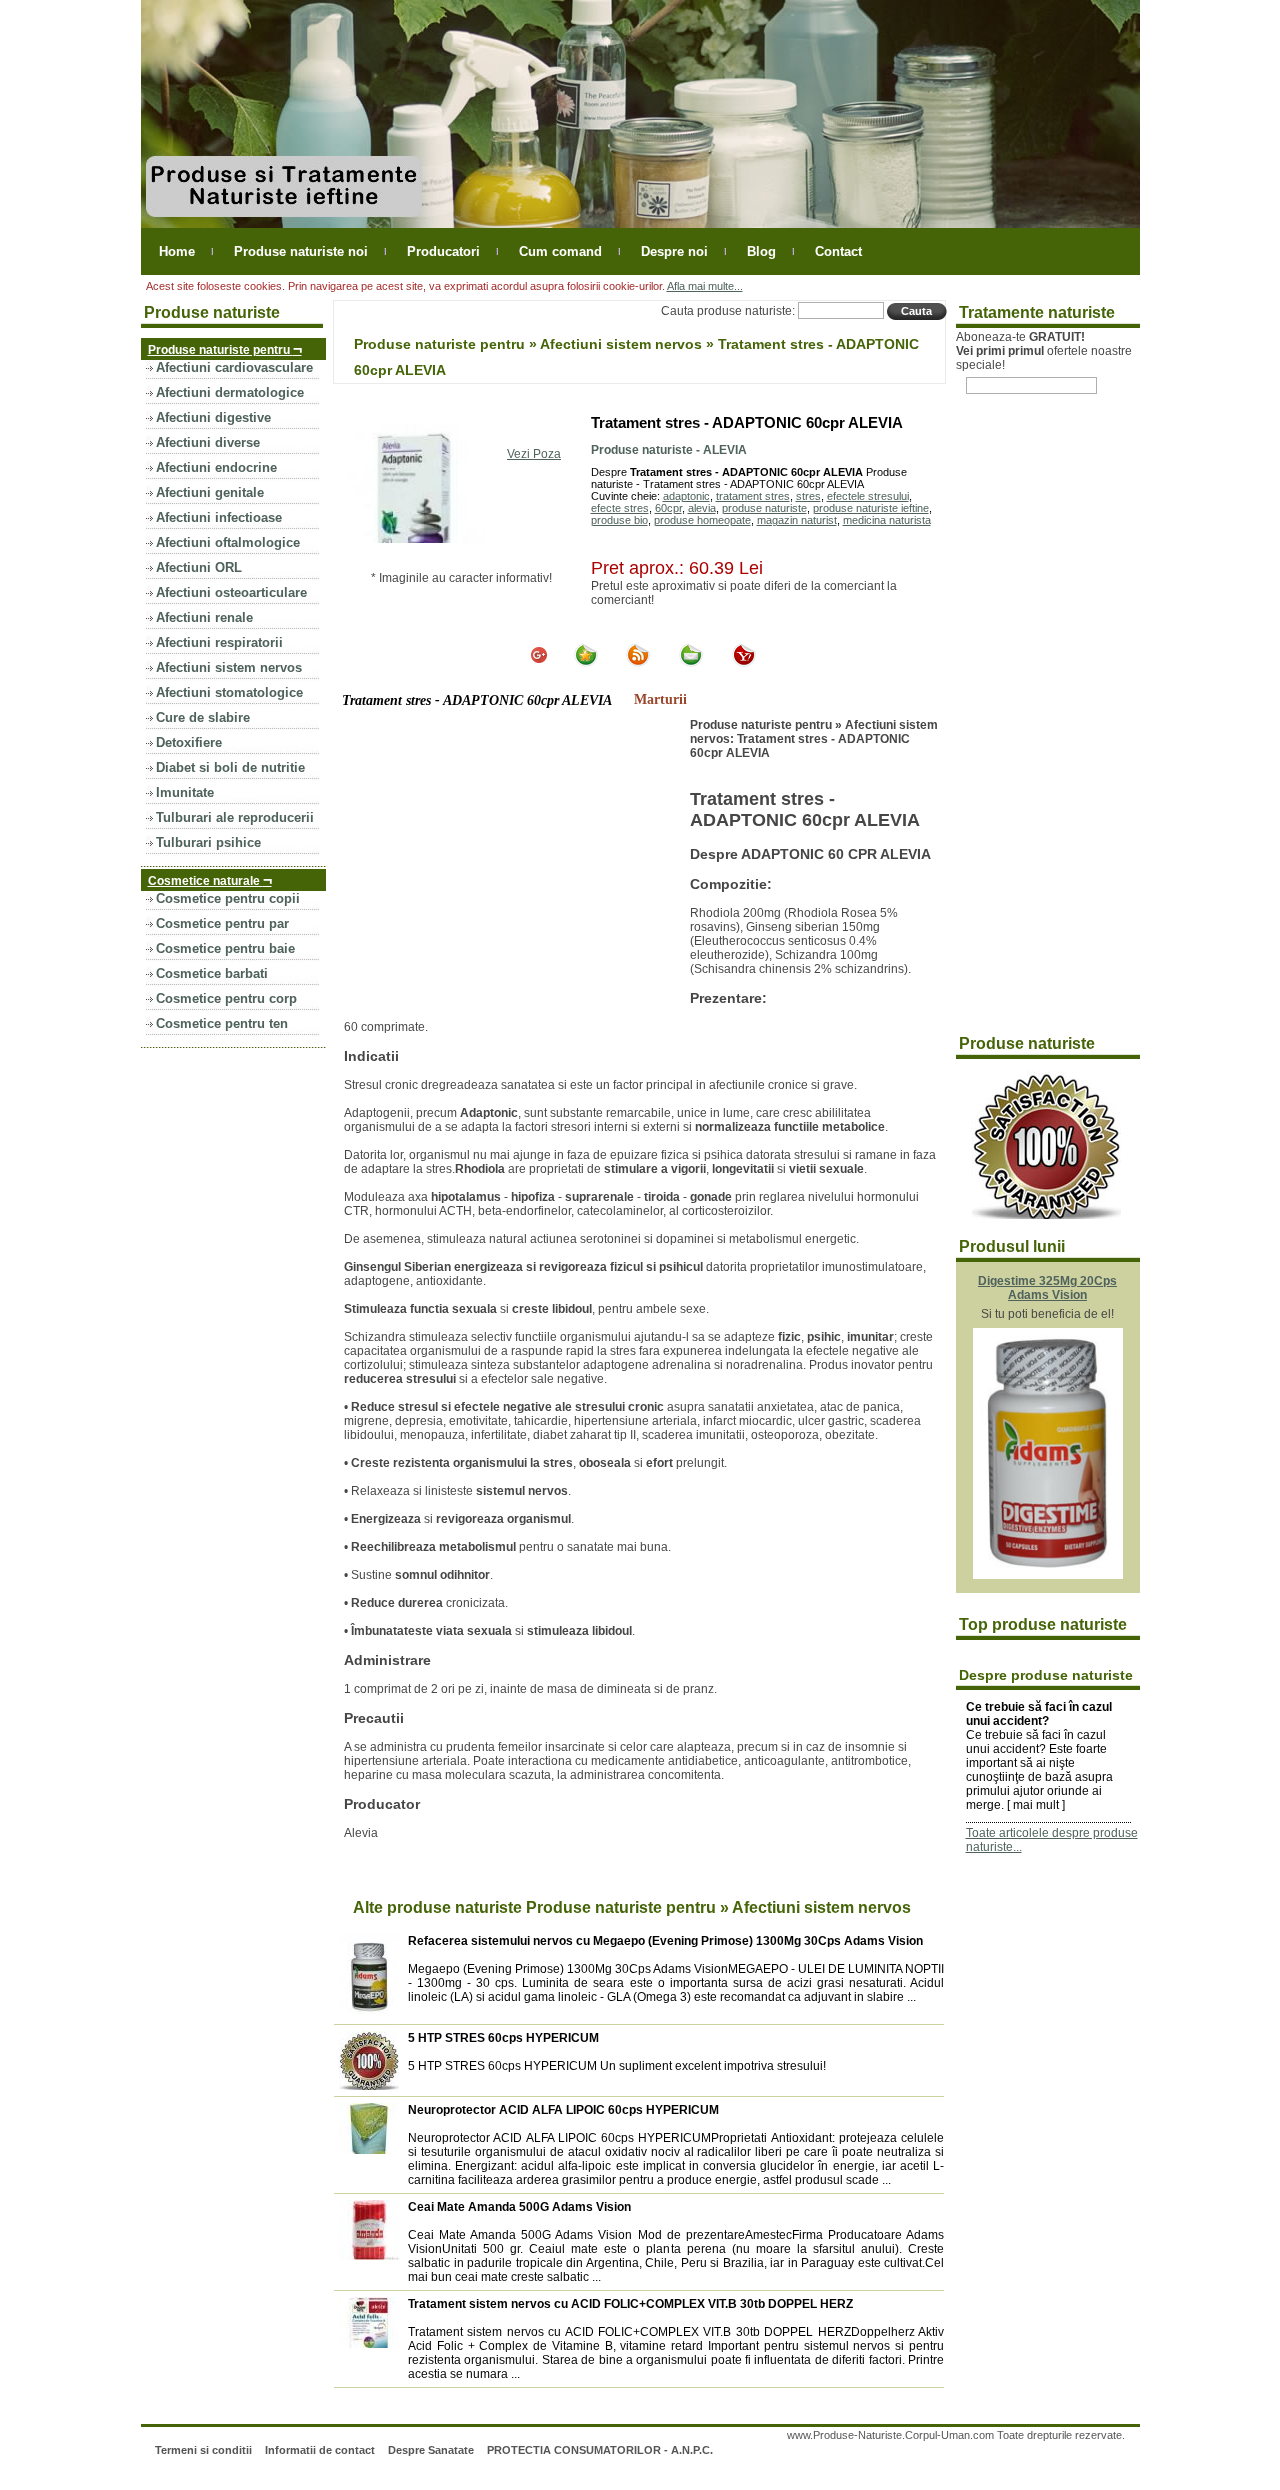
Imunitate (185, 792)
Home (177, 251)
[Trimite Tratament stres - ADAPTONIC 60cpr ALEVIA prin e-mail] (691, 663)
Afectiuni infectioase (219, 517)
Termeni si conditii (203, 2450)
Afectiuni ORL (199, 567)
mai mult (1036, 1805)
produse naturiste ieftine (871, 508)
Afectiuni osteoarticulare (231, 592)
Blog (761, 251)
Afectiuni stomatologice (229, 692)
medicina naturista (887, 520)
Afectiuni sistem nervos (229, 667)
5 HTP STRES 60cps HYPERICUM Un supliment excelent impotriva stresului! (617, 2066)
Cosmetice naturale (210, 879)
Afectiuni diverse (208, 442)
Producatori (443, 251)
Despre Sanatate (431, 2450)
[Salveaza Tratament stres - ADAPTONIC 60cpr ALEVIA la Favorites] (586, 663)
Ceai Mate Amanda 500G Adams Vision (519, 2207)
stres (808, 496)
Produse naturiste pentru (225, 348)
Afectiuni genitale (210, 492)
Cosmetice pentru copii (228, 898)
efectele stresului (868, 496)
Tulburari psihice (208, 842)
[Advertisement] (512, 868)
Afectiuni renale (204, 617)
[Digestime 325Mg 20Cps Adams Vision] (1048, 1575)
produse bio (619, 520)
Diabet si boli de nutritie (230, 767)
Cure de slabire (203, 717)
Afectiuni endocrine (216, 467)
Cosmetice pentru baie (225, 948)
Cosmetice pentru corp (226, 998)
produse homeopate (702, 520)
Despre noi (674, 251)
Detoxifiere (189, 742)
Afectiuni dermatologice (230, 392)
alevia (702, 508)
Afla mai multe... (705, 286)
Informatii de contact (320, 2450)
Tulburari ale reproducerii (235, 817)
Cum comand (560, 251)
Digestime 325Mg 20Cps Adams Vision (1047, 1288)
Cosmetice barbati (212, 973)
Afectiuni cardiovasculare (234, 367)
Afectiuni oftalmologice (228, 542)
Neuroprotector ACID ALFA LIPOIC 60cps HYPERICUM (563, 2110)
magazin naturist (797, 520)
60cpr (668, 508)
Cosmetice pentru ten (222, 1023)
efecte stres (620, 508)
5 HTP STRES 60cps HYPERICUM (503, 2038)
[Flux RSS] (638, 663)
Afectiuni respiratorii (219, 642)
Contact (838, 251)
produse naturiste (764, 508)
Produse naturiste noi (301, 251)
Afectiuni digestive (213, 417)
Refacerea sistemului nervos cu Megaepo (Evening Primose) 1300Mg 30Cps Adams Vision (665, 1941)
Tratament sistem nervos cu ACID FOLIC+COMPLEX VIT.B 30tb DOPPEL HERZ (630, 2304)
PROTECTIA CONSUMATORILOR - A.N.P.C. (600, 2450)
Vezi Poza (534, 454)
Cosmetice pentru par (222, 923)
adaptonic (686, 496)
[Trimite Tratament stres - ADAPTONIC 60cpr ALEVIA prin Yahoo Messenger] (744, 663)
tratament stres (753, 496)
